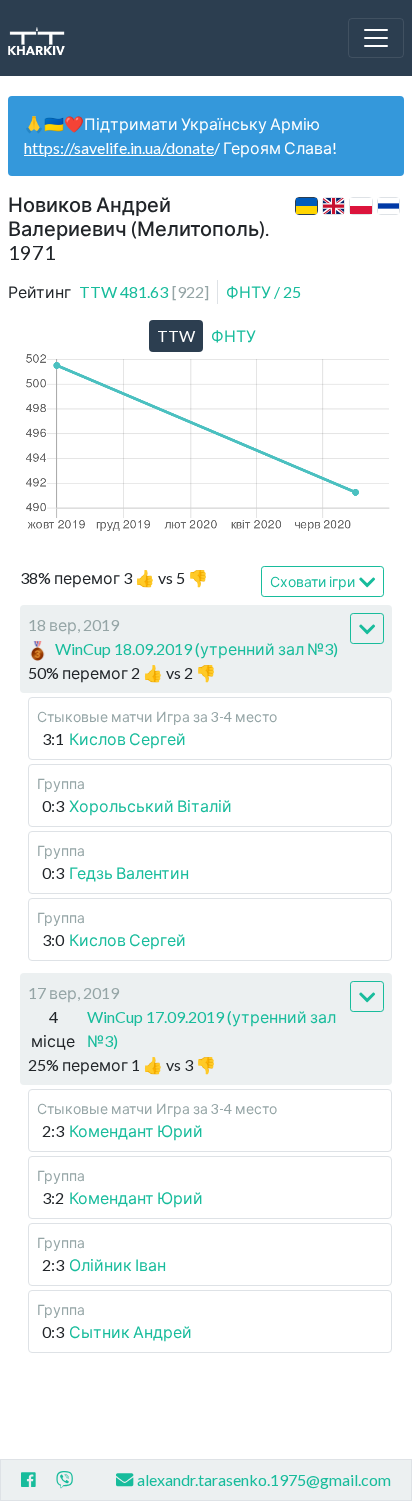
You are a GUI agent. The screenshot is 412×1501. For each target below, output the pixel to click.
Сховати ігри (312, 581)
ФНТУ (263, 291)
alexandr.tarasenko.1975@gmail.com (264, 1479)
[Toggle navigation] (376, 38)
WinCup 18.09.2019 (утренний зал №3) (196, 648)
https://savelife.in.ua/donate (119, 147)
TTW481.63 (144, 291)
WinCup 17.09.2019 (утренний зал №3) (211, 1028)
